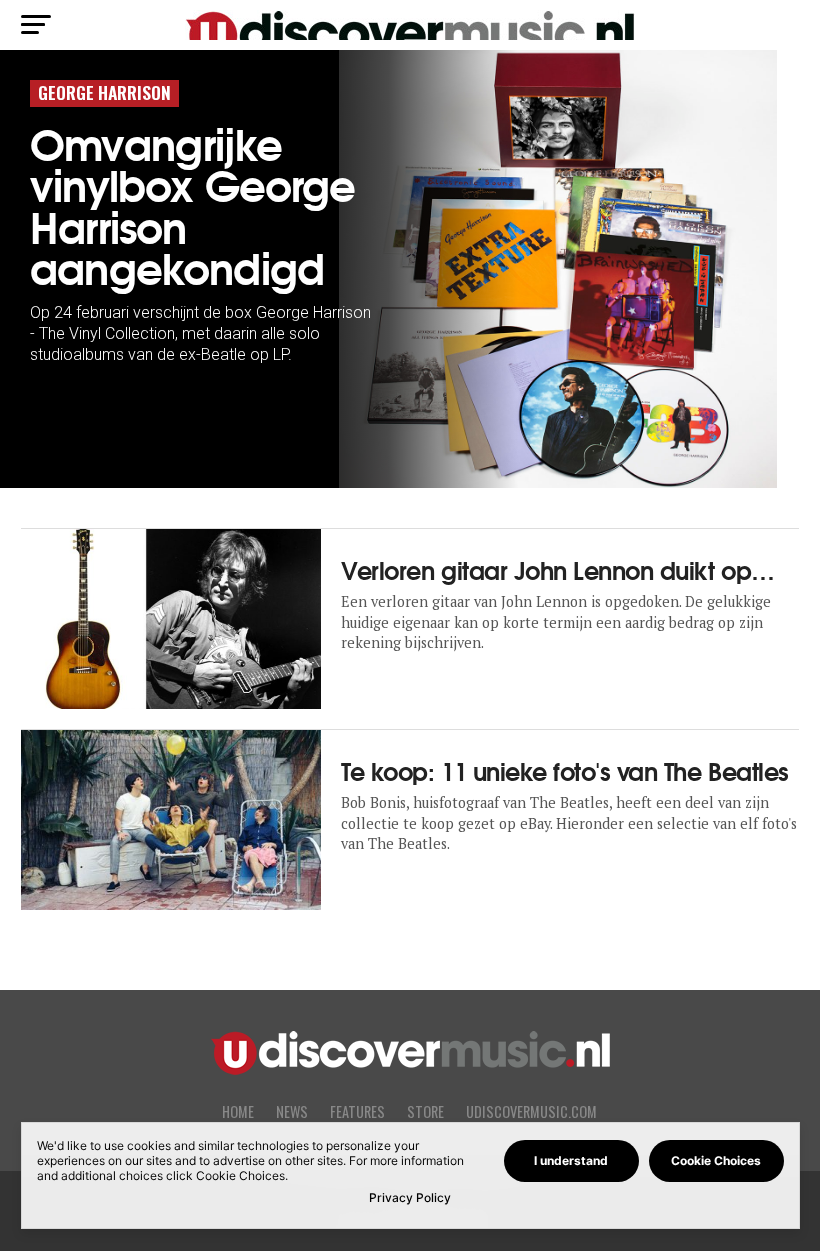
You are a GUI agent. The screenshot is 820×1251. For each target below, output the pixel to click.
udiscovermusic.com (531, 1111)
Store (425, 1111)
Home (238, 1111)
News (292, 1111)
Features (357, 1111)
